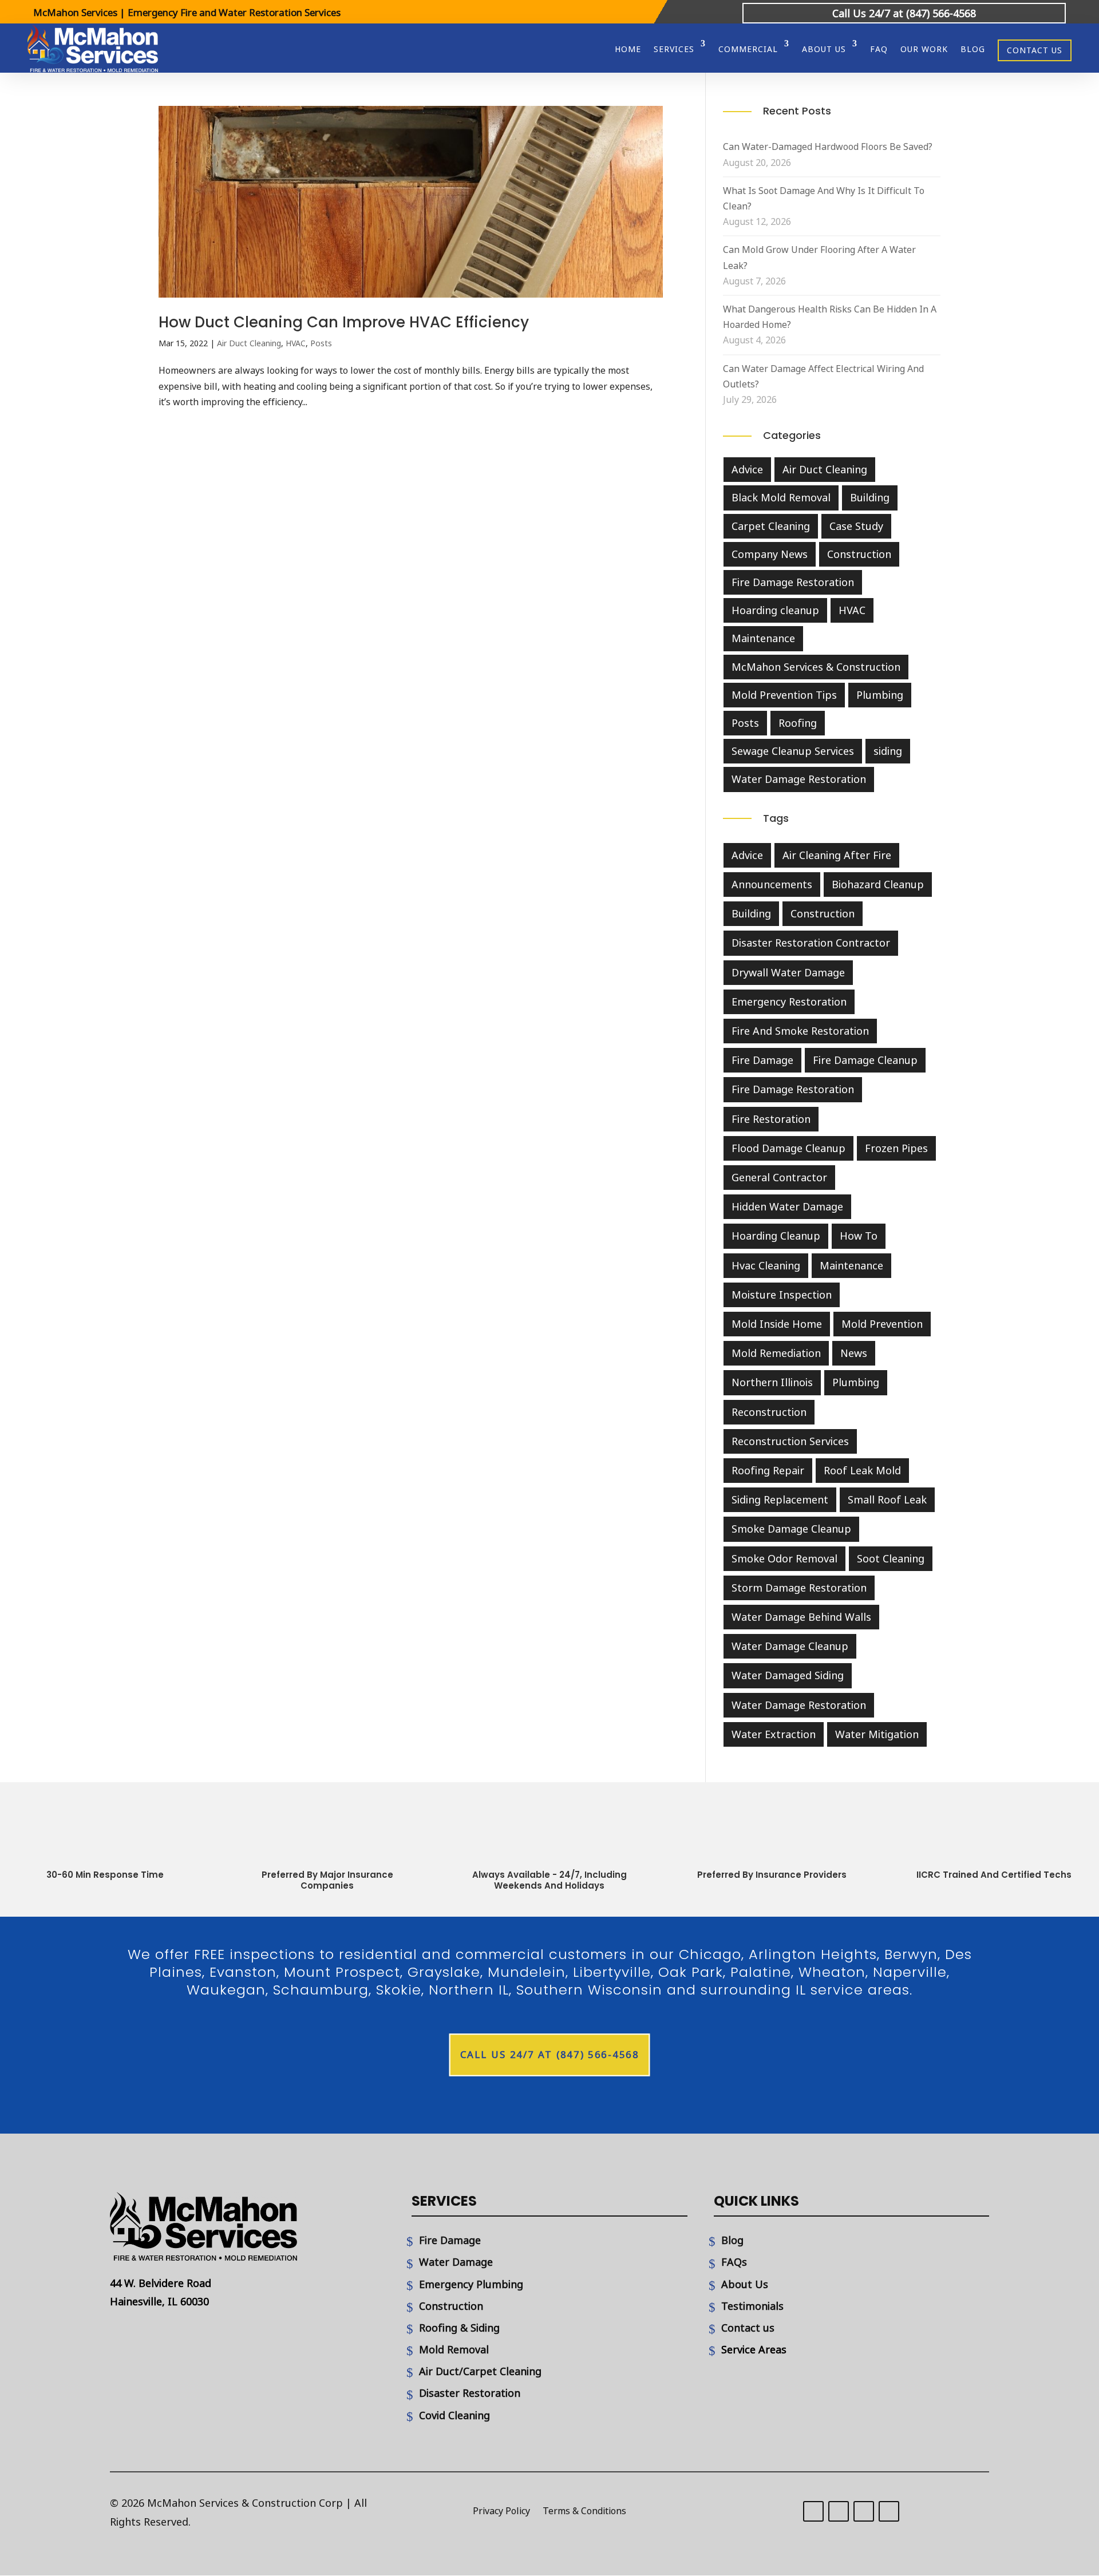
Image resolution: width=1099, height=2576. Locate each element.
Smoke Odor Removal (784, 1558)
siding (888, 751)
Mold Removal (454, 2349)
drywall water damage (788, 972)
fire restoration (771, 1119)
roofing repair (768, 1470)
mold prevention (882, 1324)
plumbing (856, 1382)
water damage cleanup (790, 1646)
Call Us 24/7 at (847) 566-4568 (904, 13)
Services (674, 49)
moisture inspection (782, 1295)
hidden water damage (787, 1206)
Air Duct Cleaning (249, 343)
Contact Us (1035, 50)
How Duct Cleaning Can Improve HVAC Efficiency (344, 322)
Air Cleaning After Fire (837, 855)
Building (870, 497)
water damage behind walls (801, 1617)
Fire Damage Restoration (793, 582)
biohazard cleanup (878, 884)
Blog (973, 49)
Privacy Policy (501, 2512)
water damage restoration (799, 1705)
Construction (859, 554)
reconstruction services (790, 1441)
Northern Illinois (772, 1382)
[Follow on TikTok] (813, 2511)
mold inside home (777, 1324)
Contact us (748, 2328)
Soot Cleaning (891, 1558)
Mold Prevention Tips (784, 695)
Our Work (924, 49)
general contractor (779, 1177)
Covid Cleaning (454, 2415)
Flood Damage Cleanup (788, 1148)
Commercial (748, 49)
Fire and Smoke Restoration (800, 1031)
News (854, 1353)
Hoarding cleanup (775, 610)
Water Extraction (774, 1734)
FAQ (879, 49)
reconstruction (769, 1412)
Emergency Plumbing (471, 2284)
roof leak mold (862, 1470)
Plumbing (880, 695)
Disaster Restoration (470, 2393)
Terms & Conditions (584, 2512)
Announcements (772, 884)
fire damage (762, 1060)
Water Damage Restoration (799, 779)
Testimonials (752, 2306)
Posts (321, 343)
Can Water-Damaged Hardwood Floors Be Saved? (828, 147)
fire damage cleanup (865, 1060)
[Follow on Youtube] (889, 2511)
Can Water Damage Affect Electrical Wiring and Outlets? (823, 376)
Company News (770, 554)
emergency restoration (789, 1002)
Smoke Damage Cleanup (791, 1529)
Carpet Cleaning (771, 526)
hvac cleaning (766, 1265)
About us (824, 49)
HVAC (296, 343)
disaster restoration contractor (811, 943)
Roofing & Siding (459, 2328)
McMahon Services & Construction (816, 667)
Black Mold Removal (781, 497)
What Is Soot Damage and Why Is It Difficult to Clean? (824, 198)
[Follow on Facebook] (839, 2511)
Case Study (856, 526)
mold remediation (776, 1353)
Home (628, 49)
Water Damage (456, 2262)
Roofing (798, 723)
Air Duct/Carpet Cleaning (480, 2371)
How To (859, 1236)
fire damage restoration (793, 1089)
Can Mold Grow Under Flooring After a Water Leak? (819, 257)
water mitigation (877, 1734)
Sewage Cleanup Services (793, 751)
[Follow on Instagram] (864, 2511)
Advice (747, 469)
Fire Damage (450, 2240)
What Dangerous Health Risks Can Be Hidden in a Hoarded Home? (830, 317)
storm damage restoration (799, 1588)
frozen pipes (896, 1148)
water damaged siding (788, 1675)
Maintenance (763, 638)
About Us (745, 2284)
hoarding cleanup (776, 1236)
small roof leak (887, 1499)
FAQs (734, 2262)
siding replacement (780, 1499)
